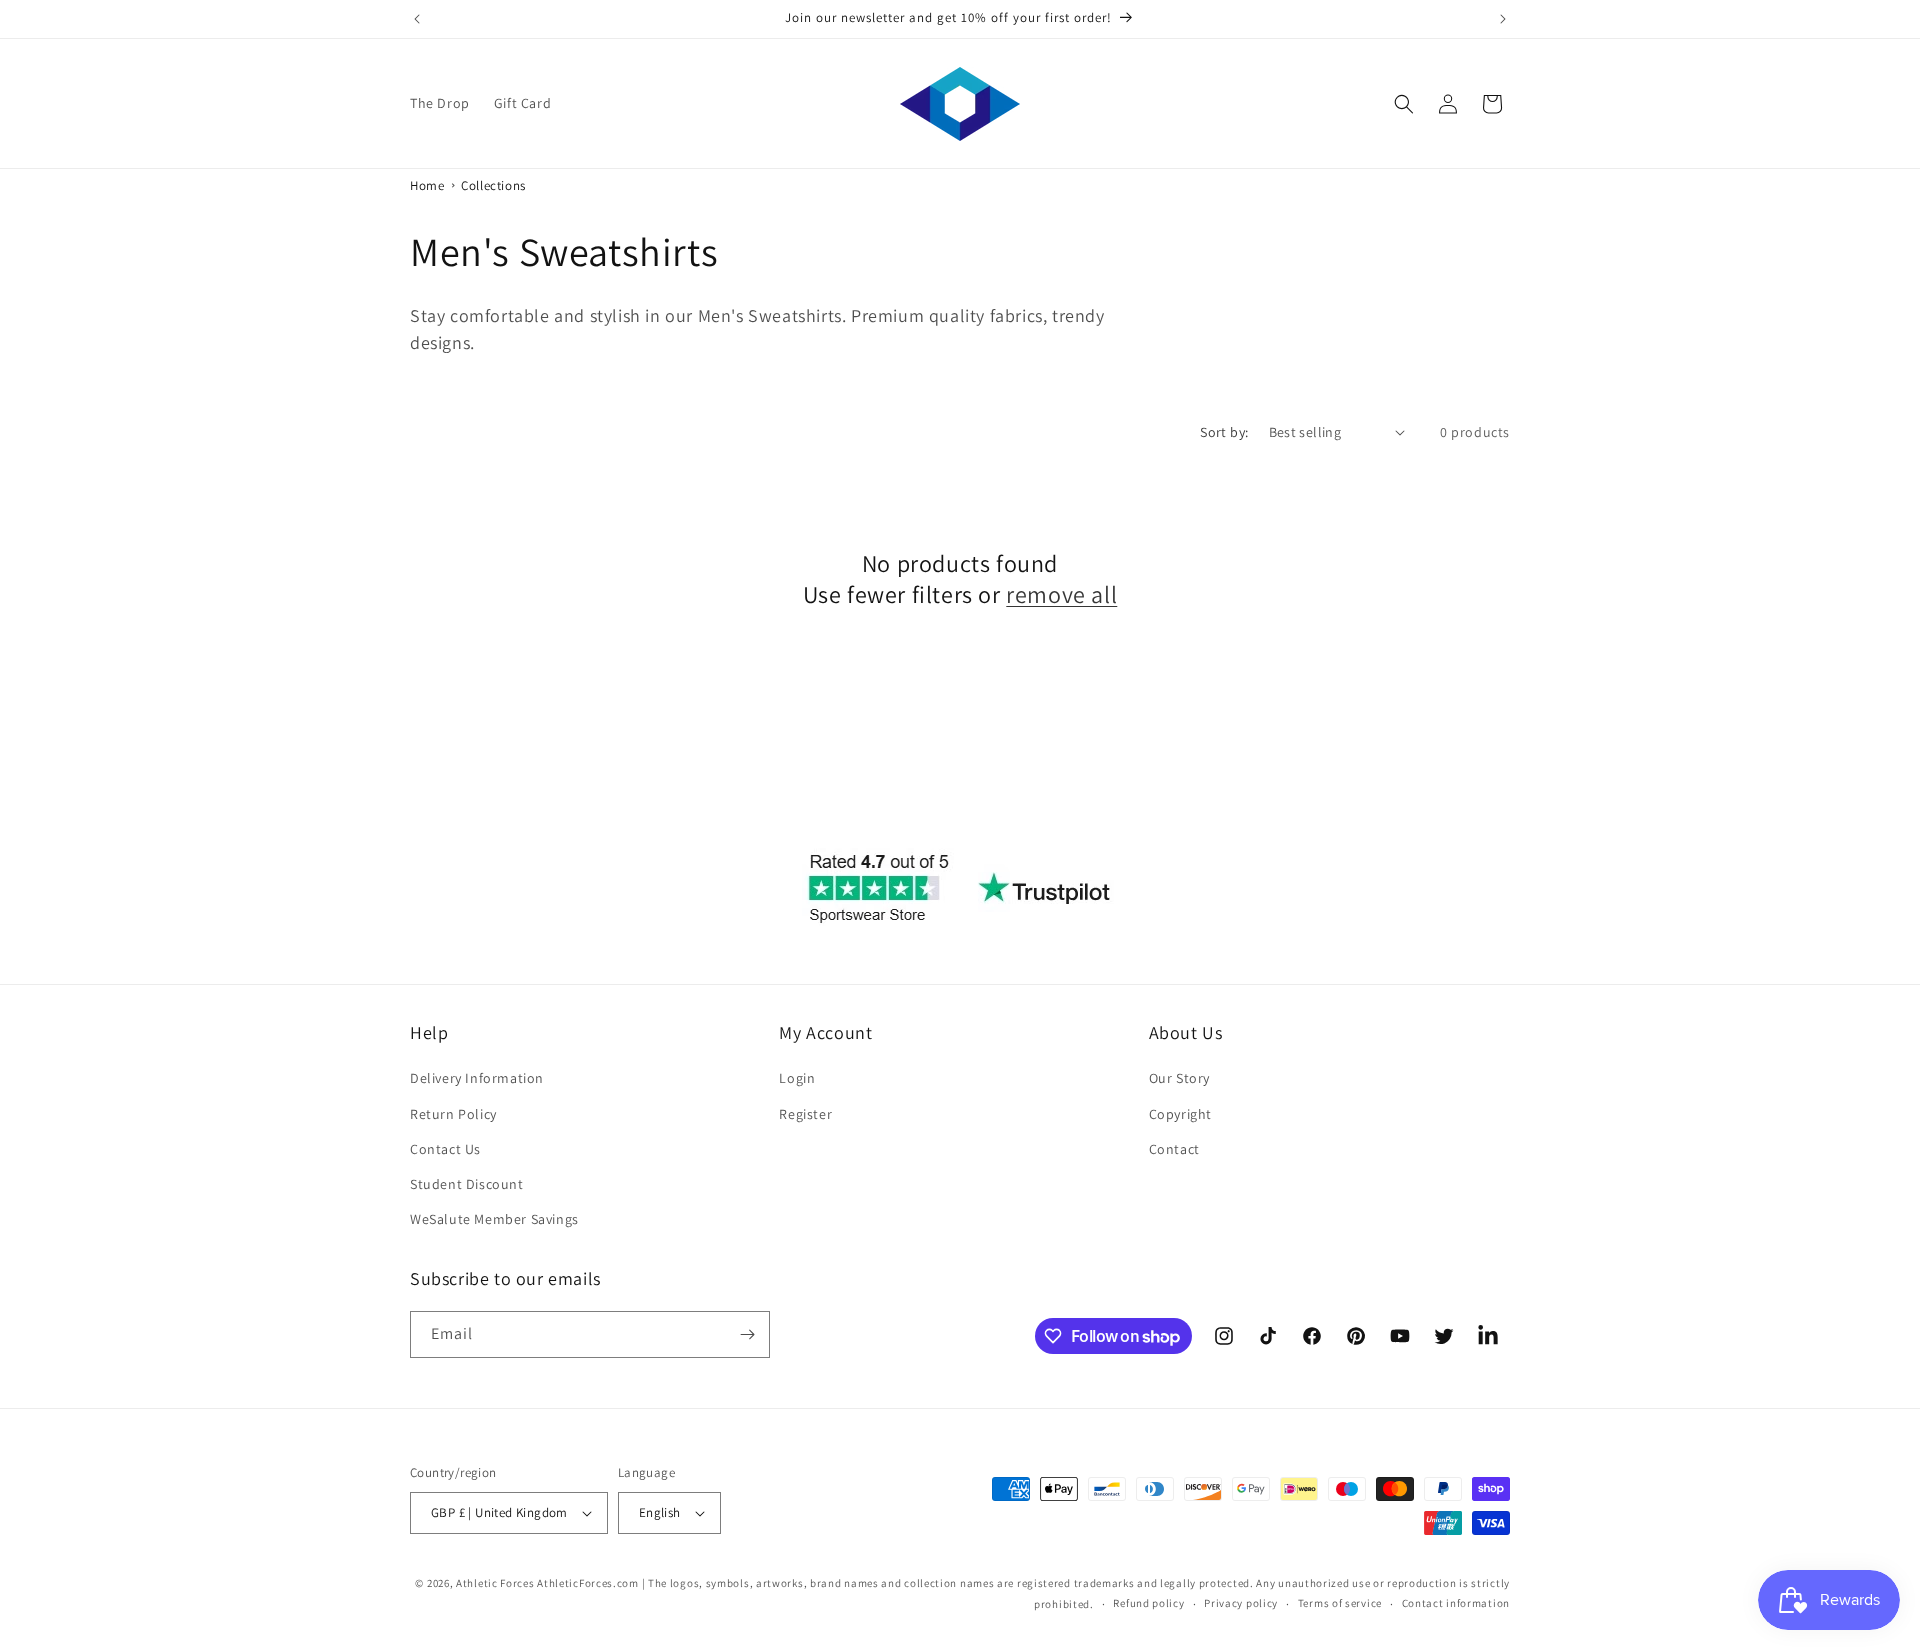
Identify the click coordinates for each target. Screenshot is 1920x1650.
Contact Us (445, 1149)
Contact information (1456, 1603)
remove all (1061, 594)
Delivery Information (477, 1078)
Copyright (1180, 1114)
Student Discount (467, 1184)
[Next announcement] (1503, 19)
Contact (1174, 1149)
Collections (493, 185)
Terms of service (1340, 1603)
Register (805, 1114)
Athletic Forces (495, 1583)
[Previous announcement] (417, 19)
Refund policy (1148, 1603)
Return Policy (453, 1114)
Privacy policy (1241, 1603)
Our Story (1179, 1078)
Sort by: (1224, 432)
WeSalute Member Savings (494, 1219)
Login (797, 1078)
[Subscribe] (747, 1334)
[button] (1404, 104)
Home (427, 185)
